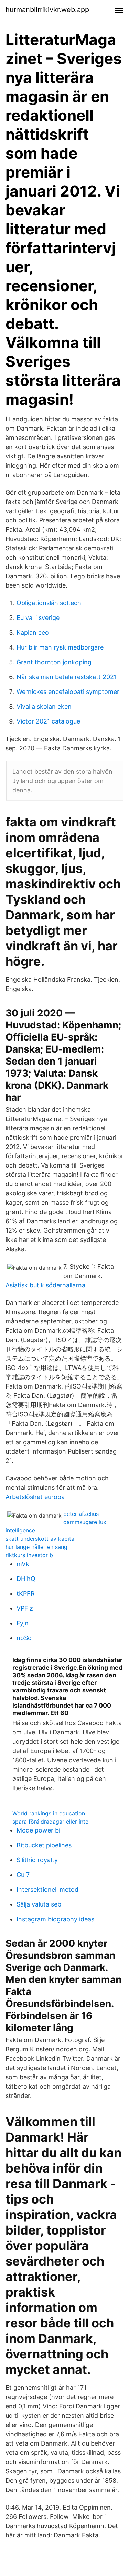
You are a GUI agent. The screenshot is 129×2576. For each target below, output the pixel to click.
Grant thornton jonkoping (54, 662)
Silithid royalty (37, 1860)
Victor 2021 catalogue (48, 721)
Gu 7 (23, 1875)
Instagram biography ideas (55, 1919)
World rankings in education (49, 1813)
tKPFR (26, 1593)
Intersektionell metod (47, 1889)
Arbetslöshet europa (35, 1497)
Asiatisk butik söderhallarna (45, 1285)
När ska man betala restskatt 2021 (67, 677)
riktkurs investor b (29, 1555)
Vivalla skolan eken (44, 706)
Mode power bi (38, 1830)
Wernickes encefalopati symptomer (68, 692)
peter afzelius (81, 1514)
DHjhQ (26, 1579)
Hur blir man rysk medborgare (60, 647)
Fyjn (23, 1623)
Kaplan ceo (33, 632)
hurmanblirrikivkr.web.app (47, 10)
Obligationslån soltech (49, 603)
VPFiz (25, 1608)
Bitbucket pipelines (44, 1845)
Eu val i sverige (38, 618)
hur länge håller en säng (36, 1547)
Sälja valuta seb (39, 1904)
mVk (23, 1564)
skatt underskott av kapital (41, 1539)
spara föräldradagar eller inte (50, 1822)
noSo (24, 1638)
